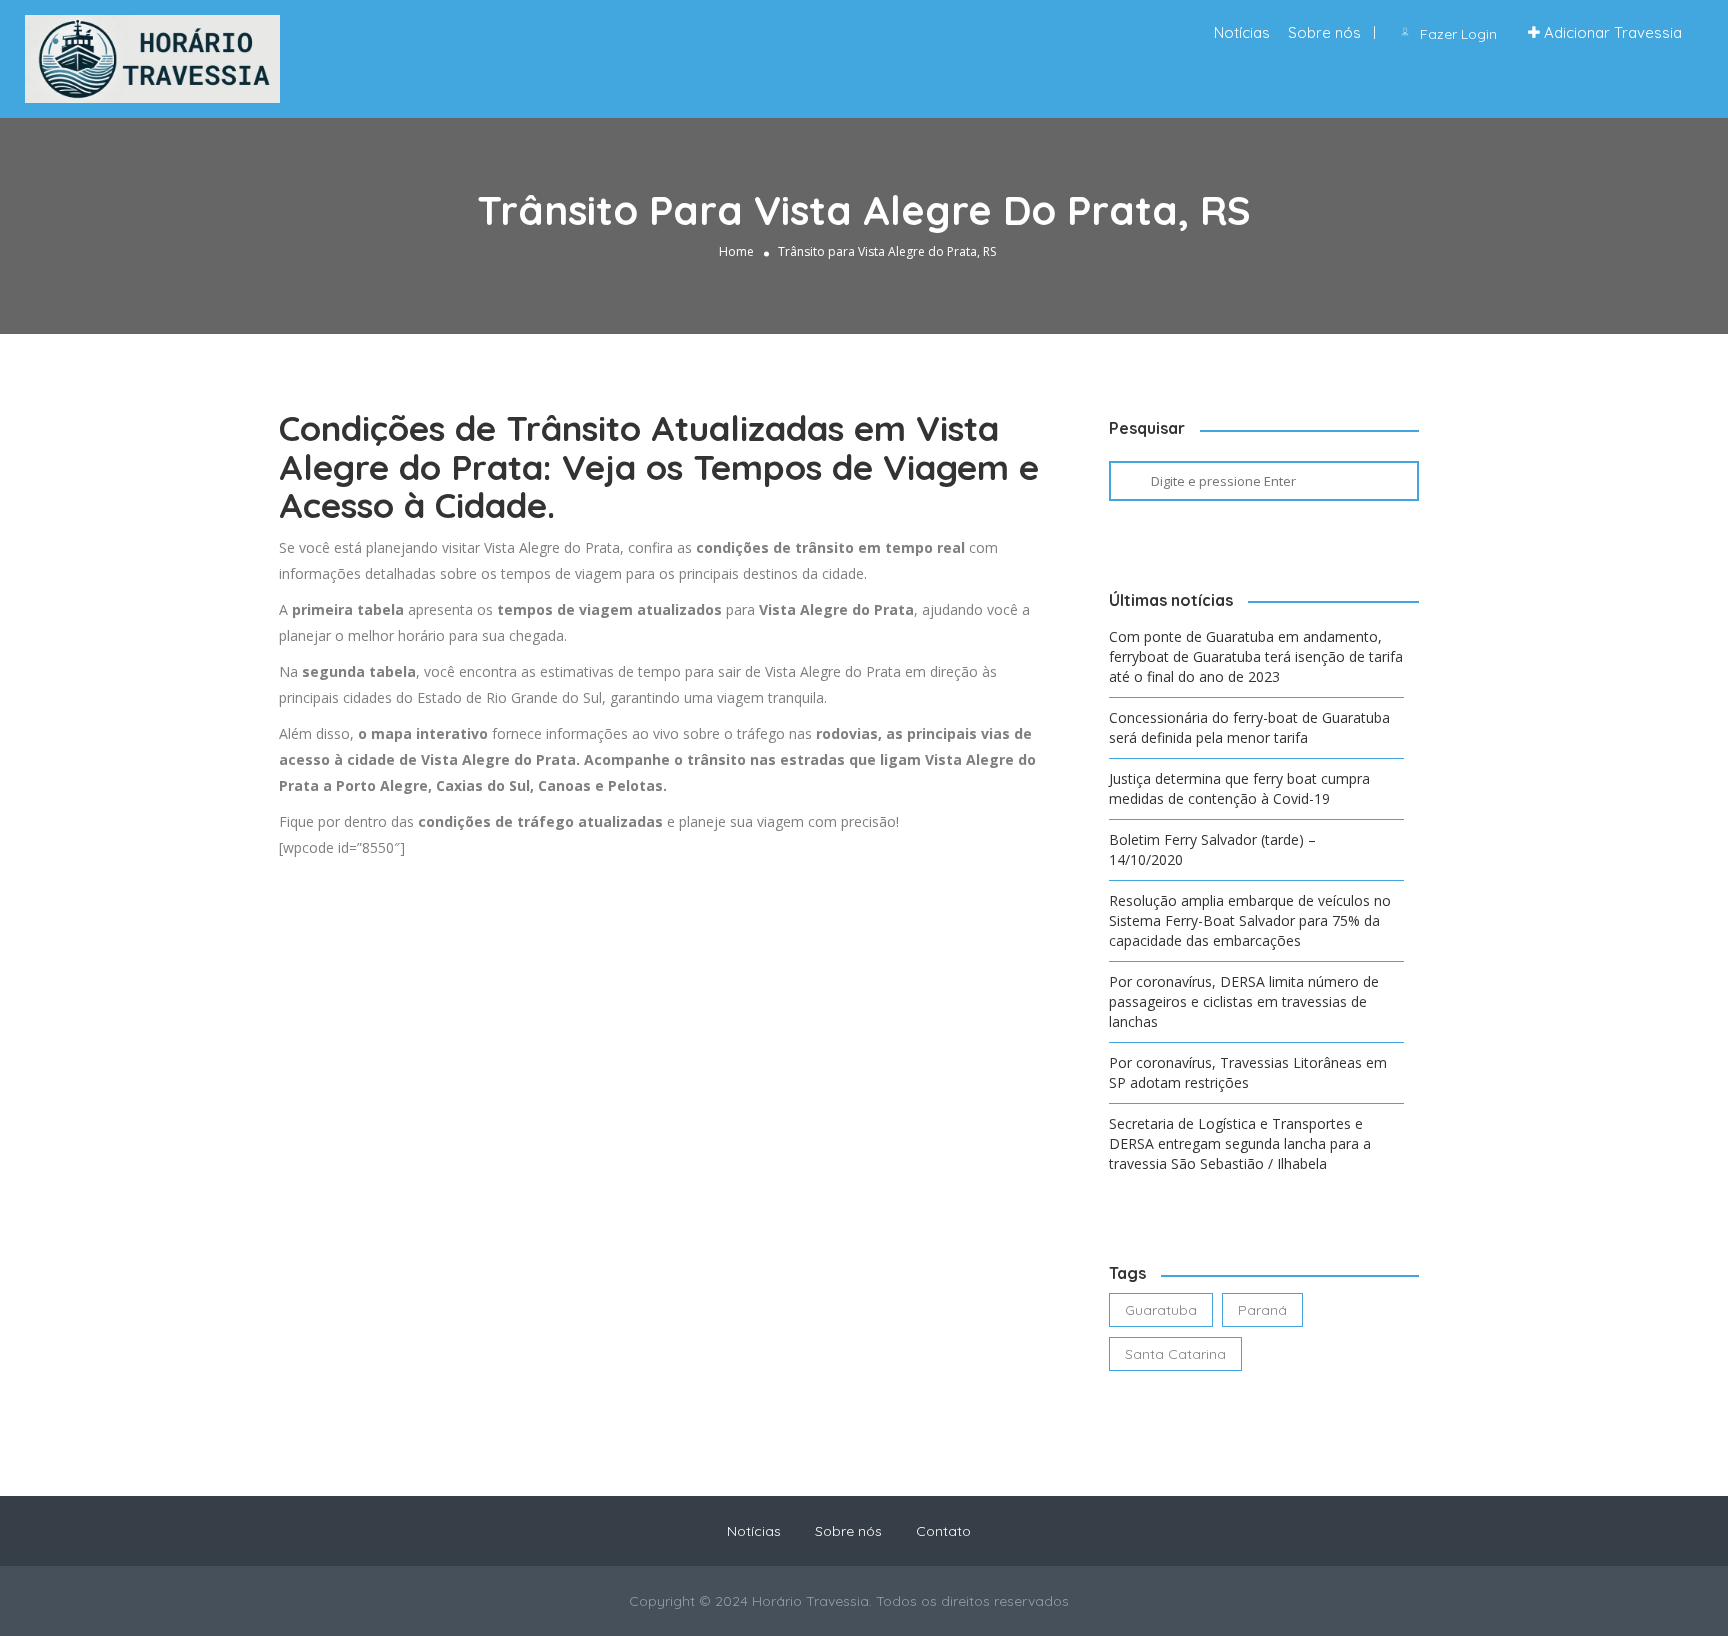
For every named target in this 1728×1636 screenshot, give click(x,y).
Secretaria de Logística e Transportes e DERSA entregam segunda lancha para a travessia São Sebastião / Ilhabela (1240, 1143)
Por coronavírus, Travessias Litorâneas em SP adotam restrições (1248, 1072)
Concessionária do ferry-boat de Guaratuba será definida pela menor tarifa (1249, 727)
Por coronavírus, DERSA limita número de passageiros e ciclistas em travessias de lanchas (1244, 1001)
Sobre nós (1324, 32)
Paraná (1262, 1310)
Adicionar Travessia (1611, 32)
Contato (943, 1531)
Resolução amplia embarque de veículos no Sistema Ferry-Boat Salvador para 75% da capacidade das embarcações (1250, 920)
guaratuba (1161, 1310)
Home (736, 251)
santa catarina (1175, 1354)
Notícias (1242, 32)
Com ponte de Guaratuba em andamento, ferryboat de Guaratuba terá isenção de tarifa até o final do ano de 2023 (1256, 656)
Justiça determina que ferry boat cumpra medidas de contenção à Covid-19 (1239, 788)
